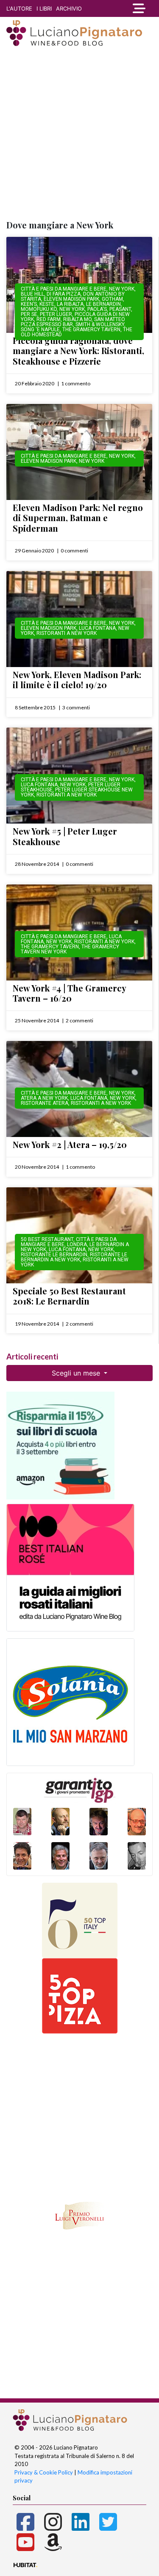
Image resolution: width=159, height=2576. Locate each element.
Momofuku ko (39, 309)
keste (47, 304)
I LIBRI (44, 8)
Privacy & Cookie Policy (44, 2472)
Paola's (97, 309)
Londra (77, 1244)
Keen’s (29, 304)
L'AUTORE (19, 8)
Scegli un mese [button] (77, 1373)
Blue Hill (32, 294)
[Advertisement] (79, 134)
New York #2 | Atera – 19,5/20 (70, 1144)
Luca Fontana (97, 628)
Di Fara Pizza (64, 294)
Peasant (120, 309)
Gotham (112, 299)
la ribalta (70, 304)
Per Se (29, 314)
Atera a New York (44, 1098)
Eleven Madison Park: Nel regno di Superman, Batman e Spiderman (78, 518)
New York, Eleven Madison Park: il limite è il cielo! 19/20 (77, 680)
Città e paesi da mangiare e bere (64, 289)
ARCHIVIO (69, 8)
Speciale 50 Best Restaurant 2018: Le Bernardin (69, 1296)
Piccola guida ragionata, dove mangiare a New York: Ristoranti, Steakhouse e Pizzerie (78, 351)
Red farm (49, 319)
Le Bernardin (103, 304)
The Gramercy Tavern (91, 330)
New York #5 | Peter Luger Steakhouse (65, 836)
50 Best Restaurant (47, 1239)
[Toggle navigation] (139, 8)
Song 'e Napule (40, 330)
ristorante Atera (45, 1103)
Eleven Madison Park (71, 299)
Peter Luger (56, 314)
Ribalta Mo (77, 319)
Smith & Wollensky (100, 324)
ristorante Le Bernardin (54, 1255)
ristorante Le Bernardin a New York (74, 1257)
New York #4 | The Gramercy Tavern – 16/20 (69, 993)
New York (122, 289)
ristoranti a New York (67, 633)
